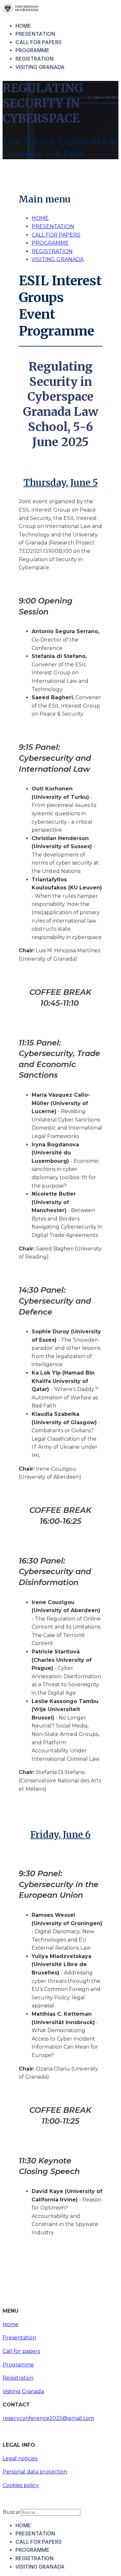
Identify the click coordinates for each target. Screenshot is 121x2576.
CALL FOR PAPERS (39, 42)
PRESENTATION (35, 34)
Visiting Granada (23, 2391)
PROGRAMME (32, 50)
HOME (23, 26)
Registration (18, 2378)
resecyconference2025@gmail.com (48, 2418)
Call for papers (21, 2351)
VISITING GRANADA (40, 67)
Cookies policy (21, 2485)
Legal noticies (20, 2458)
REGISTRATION (35, 59)
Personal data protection (35, 2472)
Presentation (19, 2338)
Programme (18, 2365)
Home (10, 2324)
